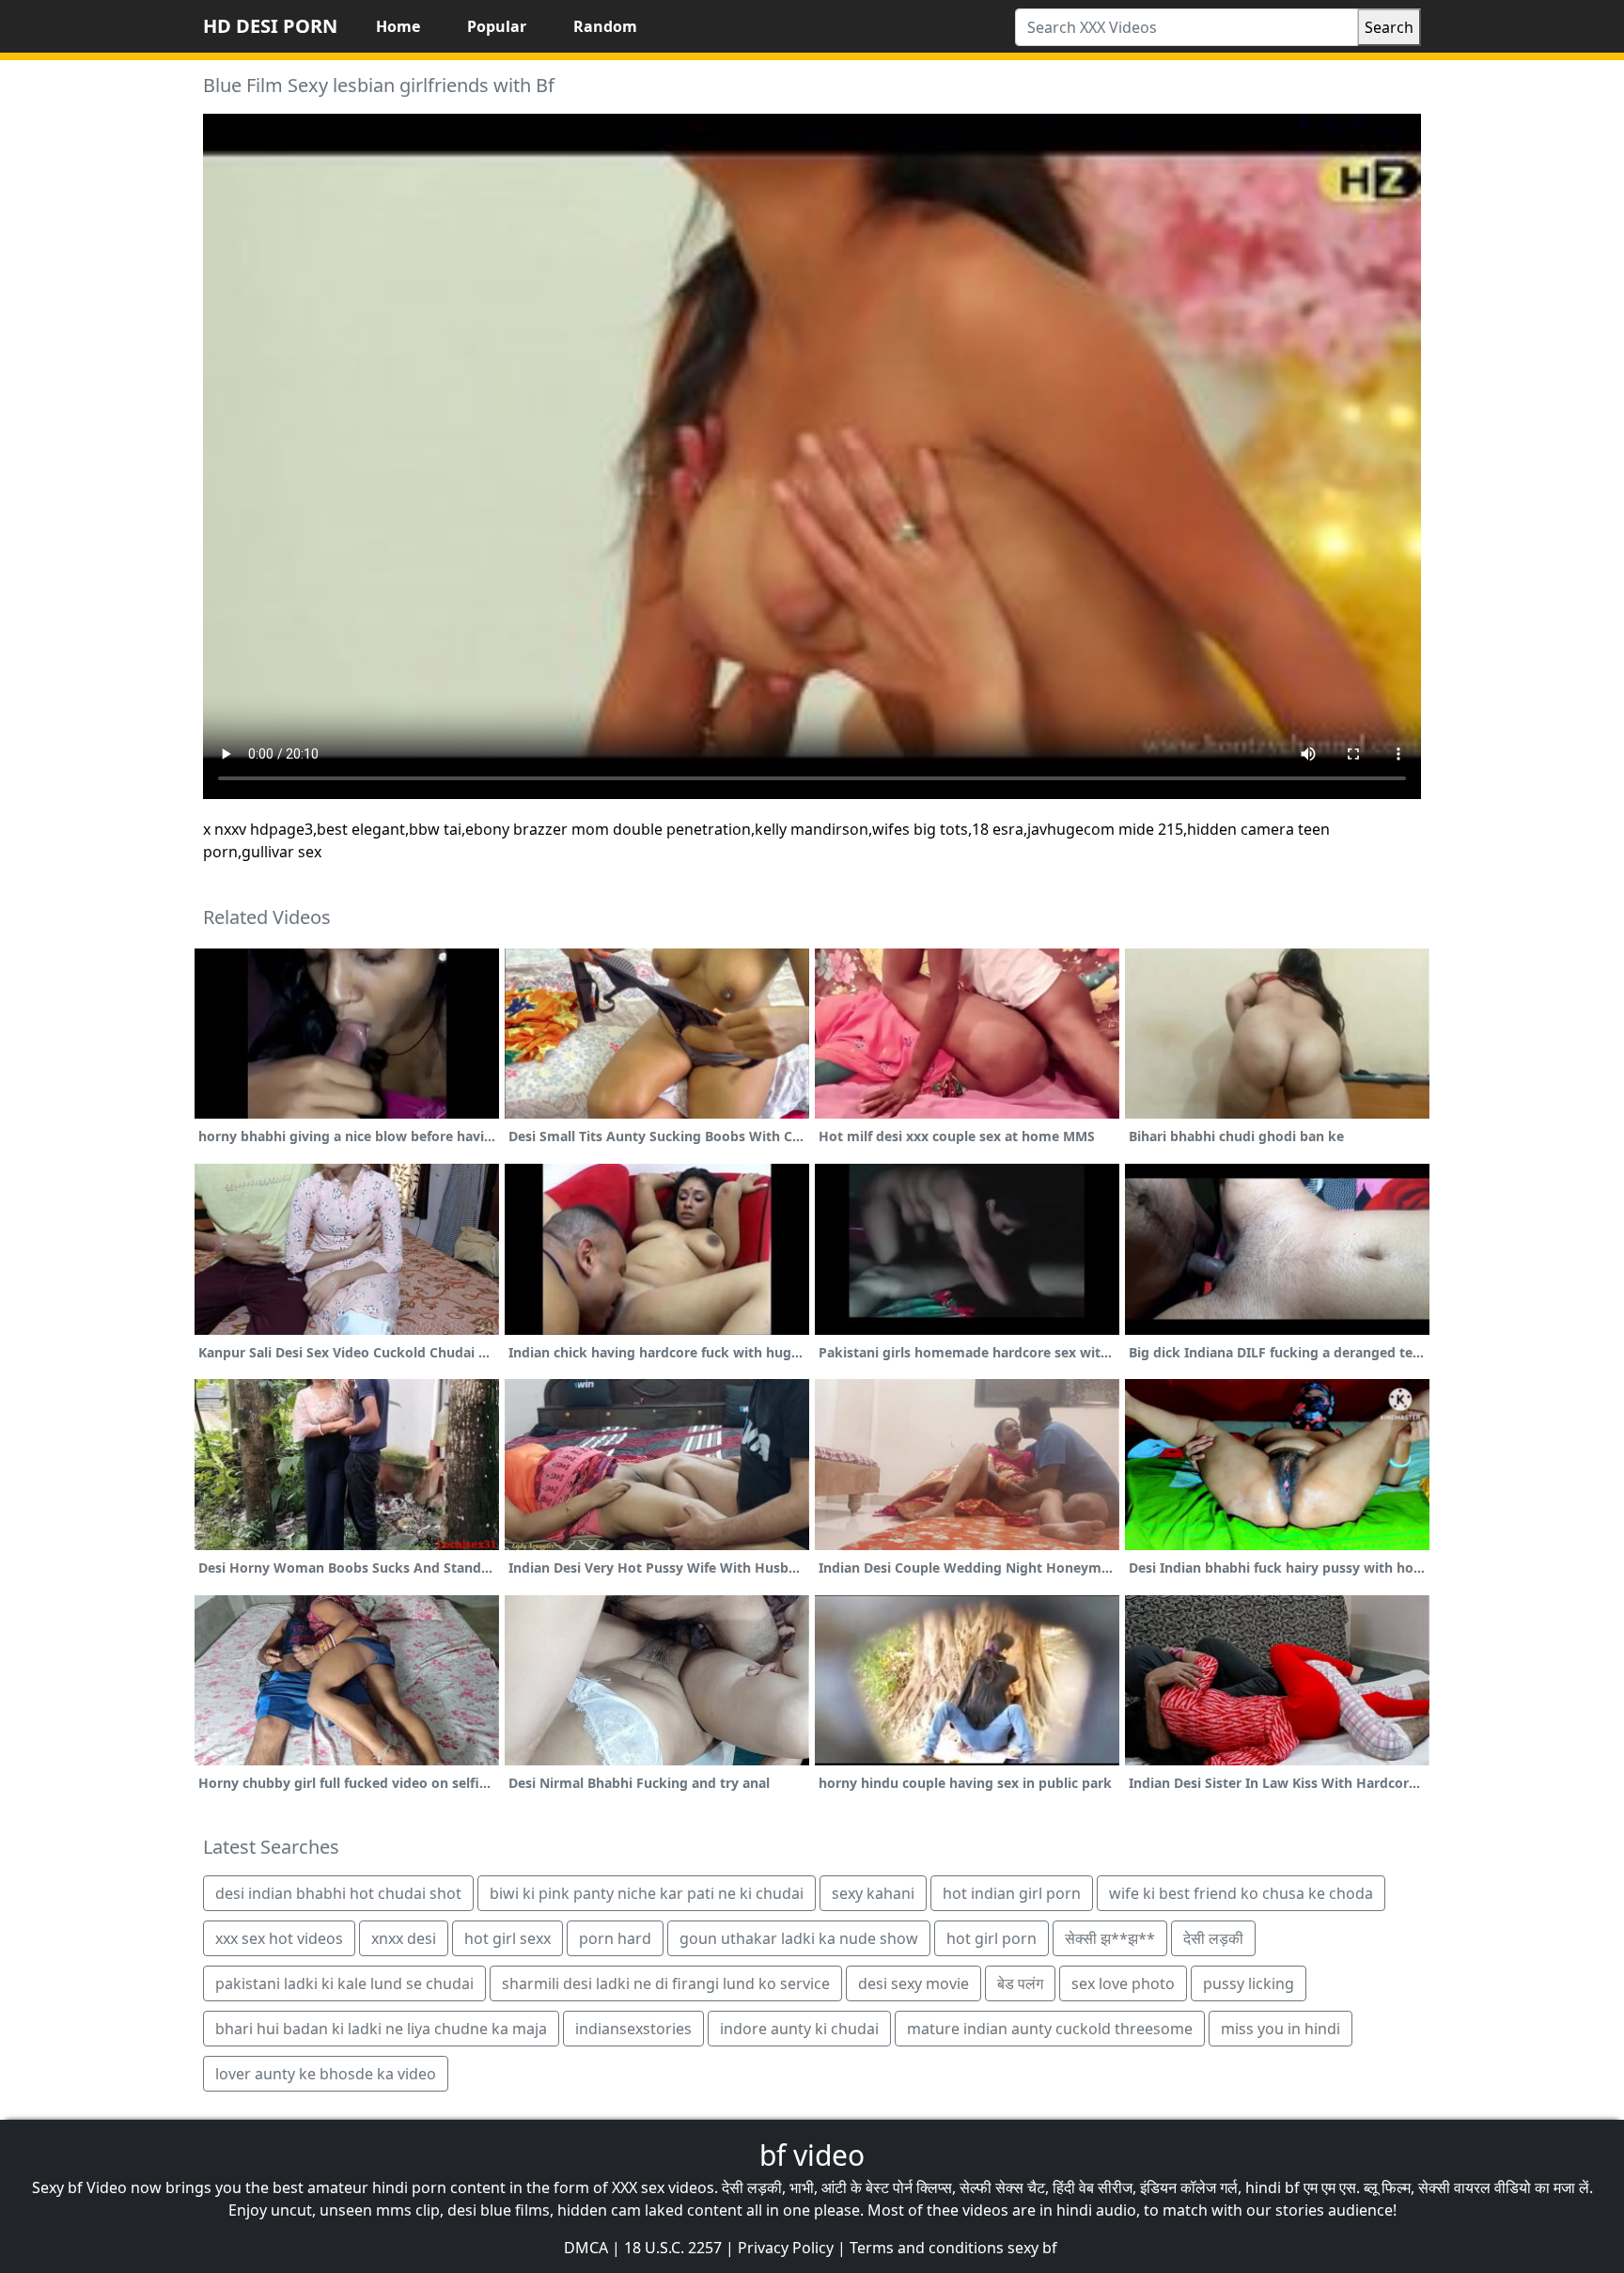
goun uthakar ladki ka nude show (799, 1938)
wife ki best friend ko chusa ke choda (1241, 1893)
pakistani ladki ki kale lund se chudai (344, 1983)
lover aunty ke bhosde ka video (326, 2074)
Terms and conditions (927, 2248)
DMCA (586, 2248)
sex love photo (1123, 1983)
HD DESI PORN (270, 26)
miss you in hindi (1280, 2029)
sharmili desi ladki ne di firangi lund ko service (666, 1983)
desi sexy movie (913, 1983)
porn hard (615, 1938)
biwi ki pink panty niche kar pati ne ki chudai (647, 1893)
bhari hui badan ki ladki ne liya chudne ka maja (381, 2029)
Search (1389, 27)
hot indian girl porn (1012, 1893)
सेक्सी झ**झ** (1110, 1938)
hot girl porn (992, 1938)
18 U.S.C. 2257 (673, 2248)
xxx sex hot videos (279, 1938)
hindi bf (1273, 2187)
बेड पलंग (1020, 1983)
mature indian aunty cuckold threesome (1050, 2029)
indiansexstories (633, 2029)
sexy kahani (873, 1893)
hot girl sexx (507, 1938)
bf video (812, 2155)
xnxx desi (404, 1938)
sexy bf (1032, 2248)
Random (605, 26)
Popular (497, 26)
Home (398, 26)
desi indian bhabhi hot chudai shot (338, 1893)
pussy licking (1249, 1983)
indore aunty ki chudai (799, 2029)
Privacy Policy (786, 2248)
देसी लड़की (1213, 1938)
